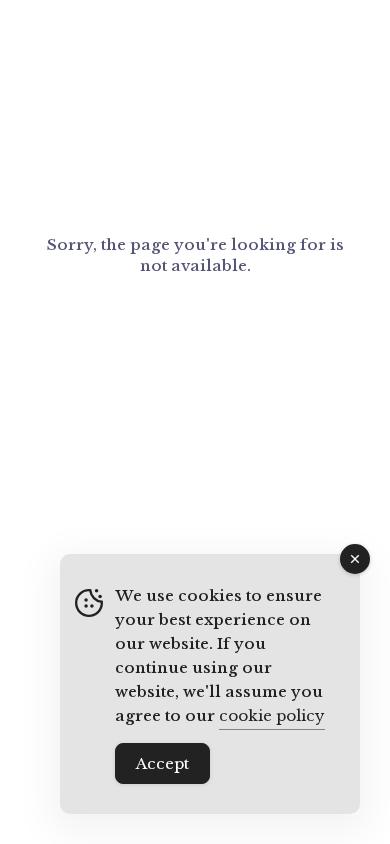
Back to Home (195, 329)
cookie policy (272, 715)
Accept (162, 763)
